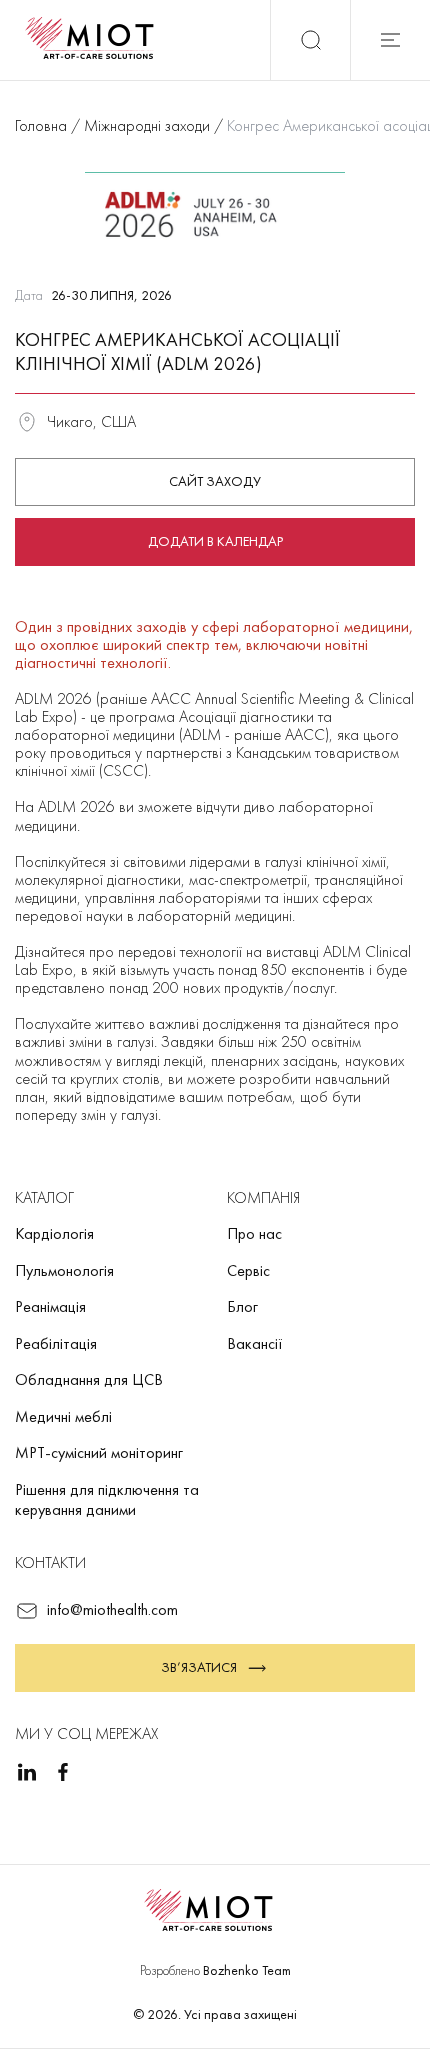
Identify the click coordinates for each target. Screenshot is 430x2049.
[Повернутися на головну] (96, 40)
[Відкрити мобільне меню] (390, 40)
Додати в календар (215, 541)
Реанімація (50, 1306)
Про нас (254, 1233)
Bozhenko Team (247, 1970)
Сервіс (248, 1270)
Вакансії (255, 1343)
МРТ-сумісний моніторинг (99, 1452)
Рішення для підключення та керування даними (107, 1499)
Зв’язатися (199, 1667)
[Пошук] (310, 40)
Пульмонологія (64, 1270)
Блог (242, 1306)
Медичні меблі (63, 1416)
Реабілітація (56, 1343)
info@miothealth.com (112, 1609)
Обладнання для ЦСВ (89, 1379)
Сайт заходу (215, 481)
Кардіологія (54, 1233)
